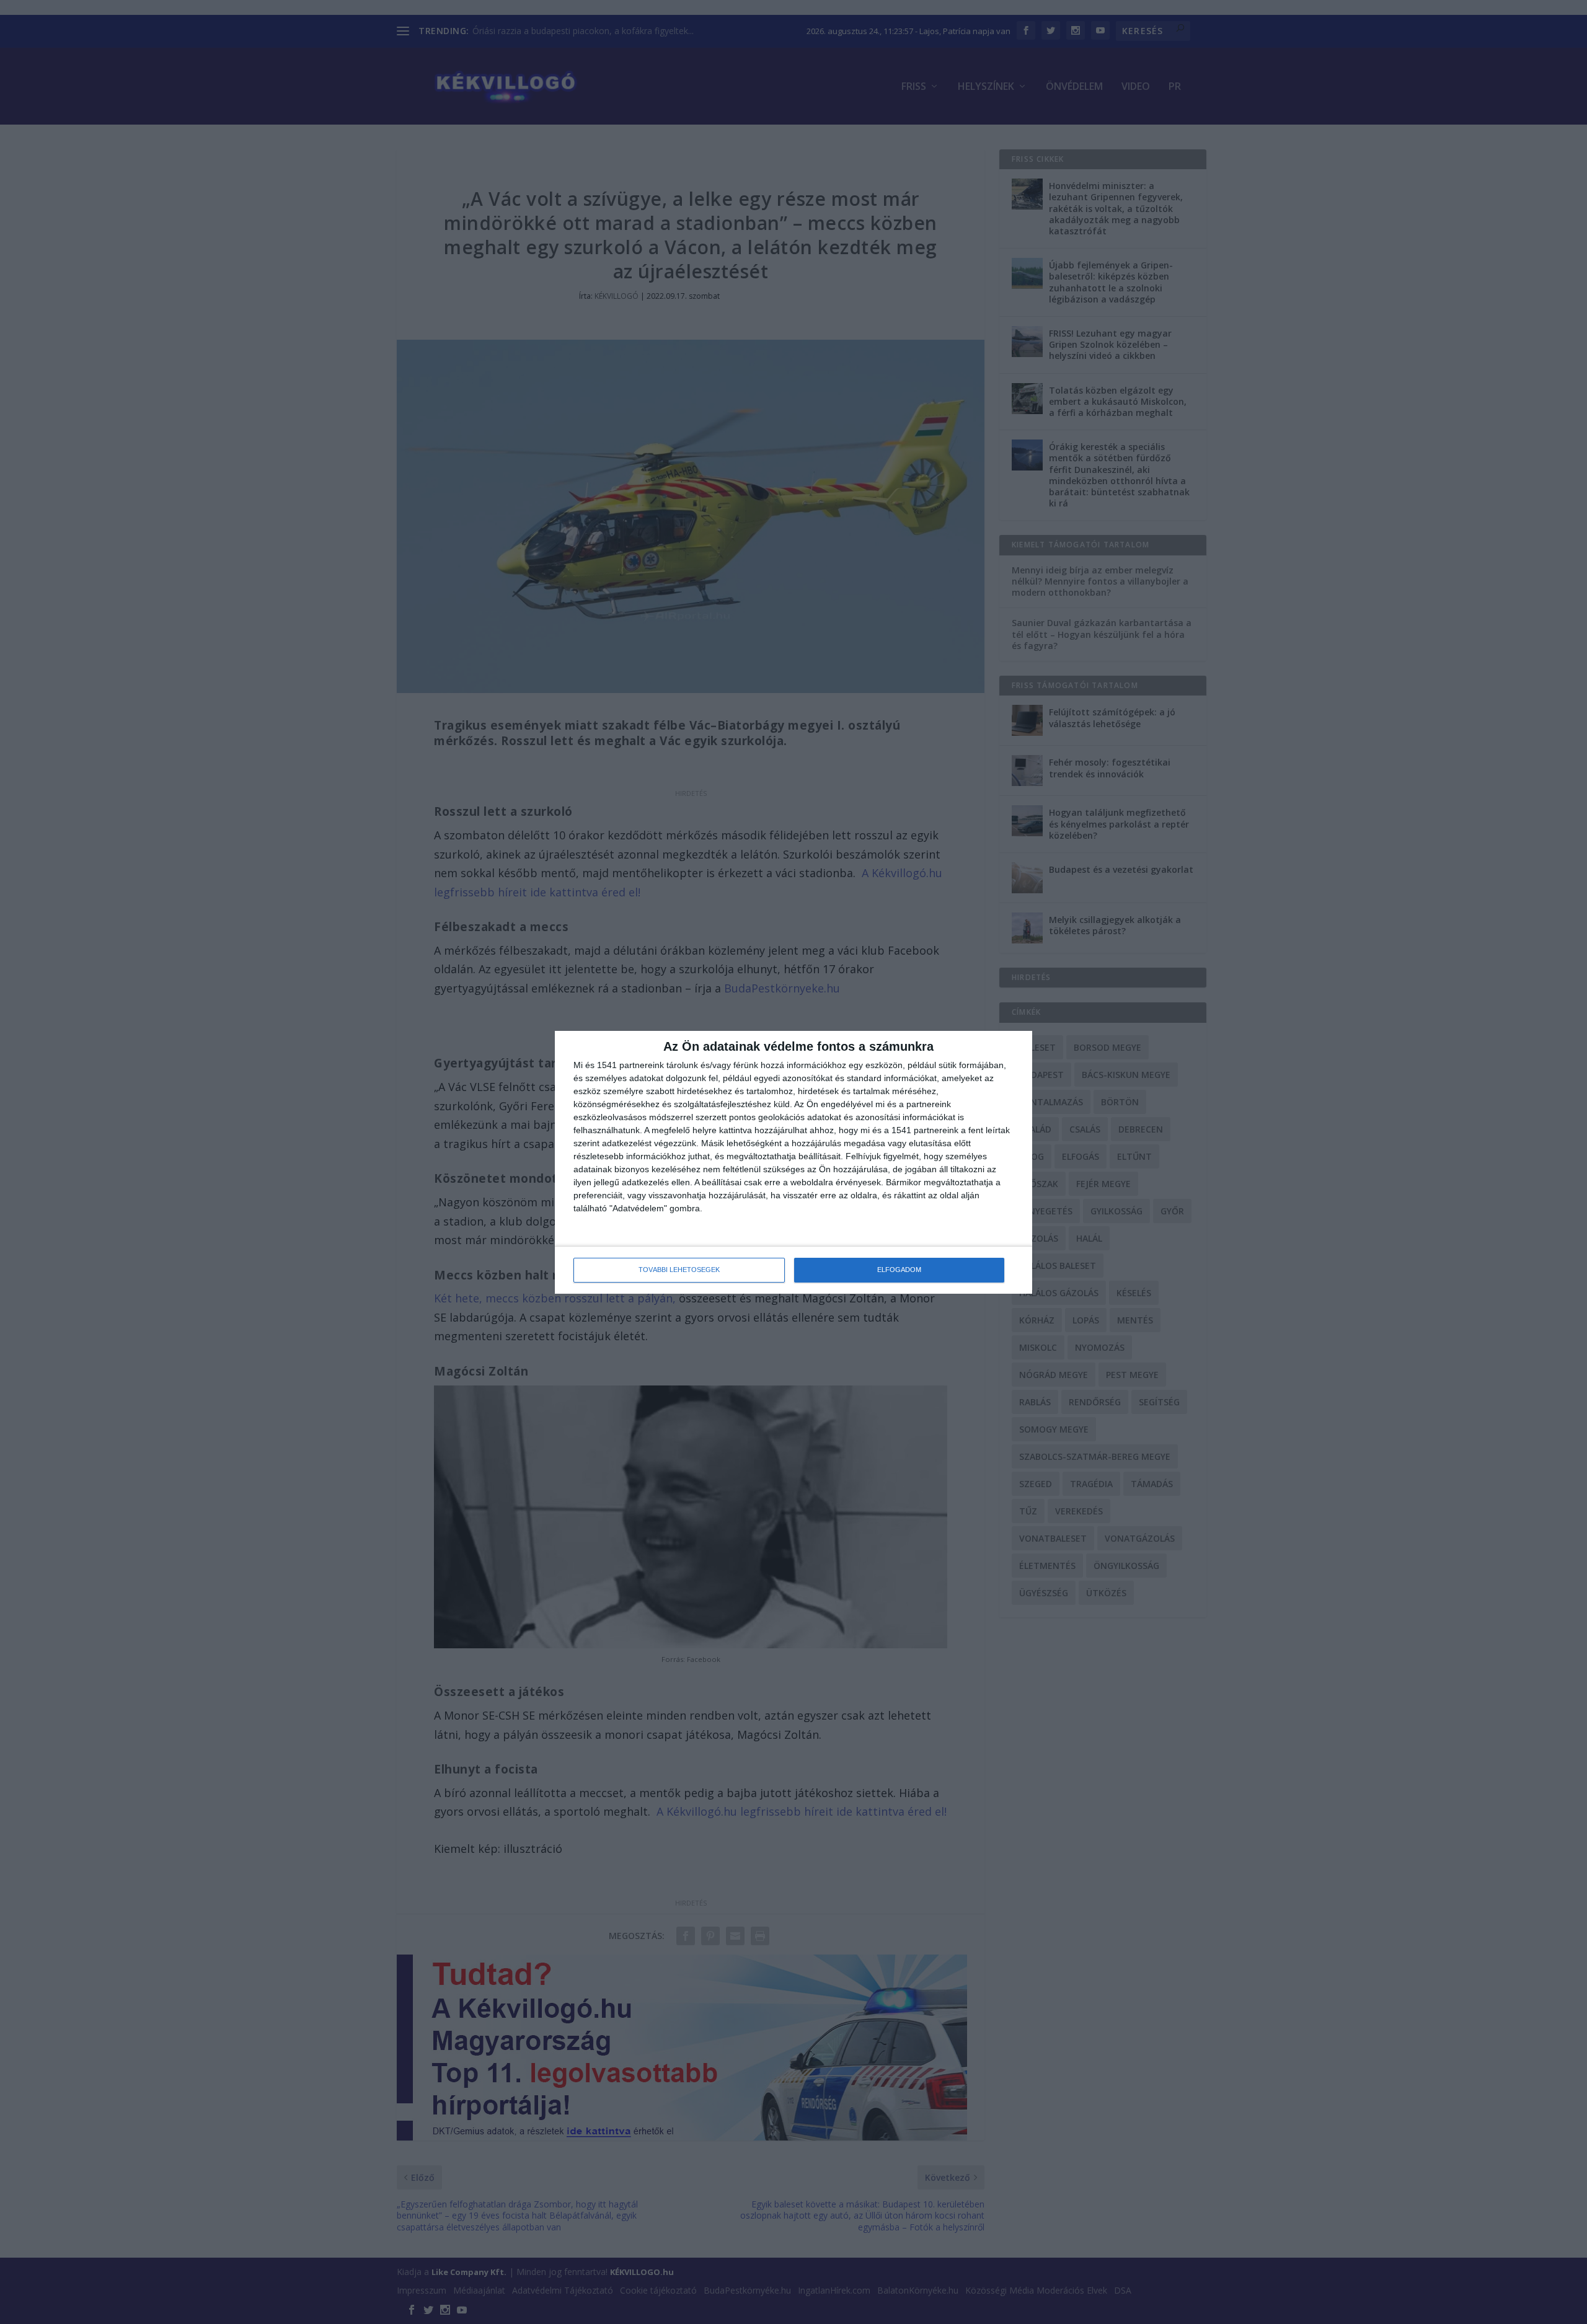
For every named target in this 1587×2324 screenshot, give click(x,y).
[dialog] (793, 1162)
